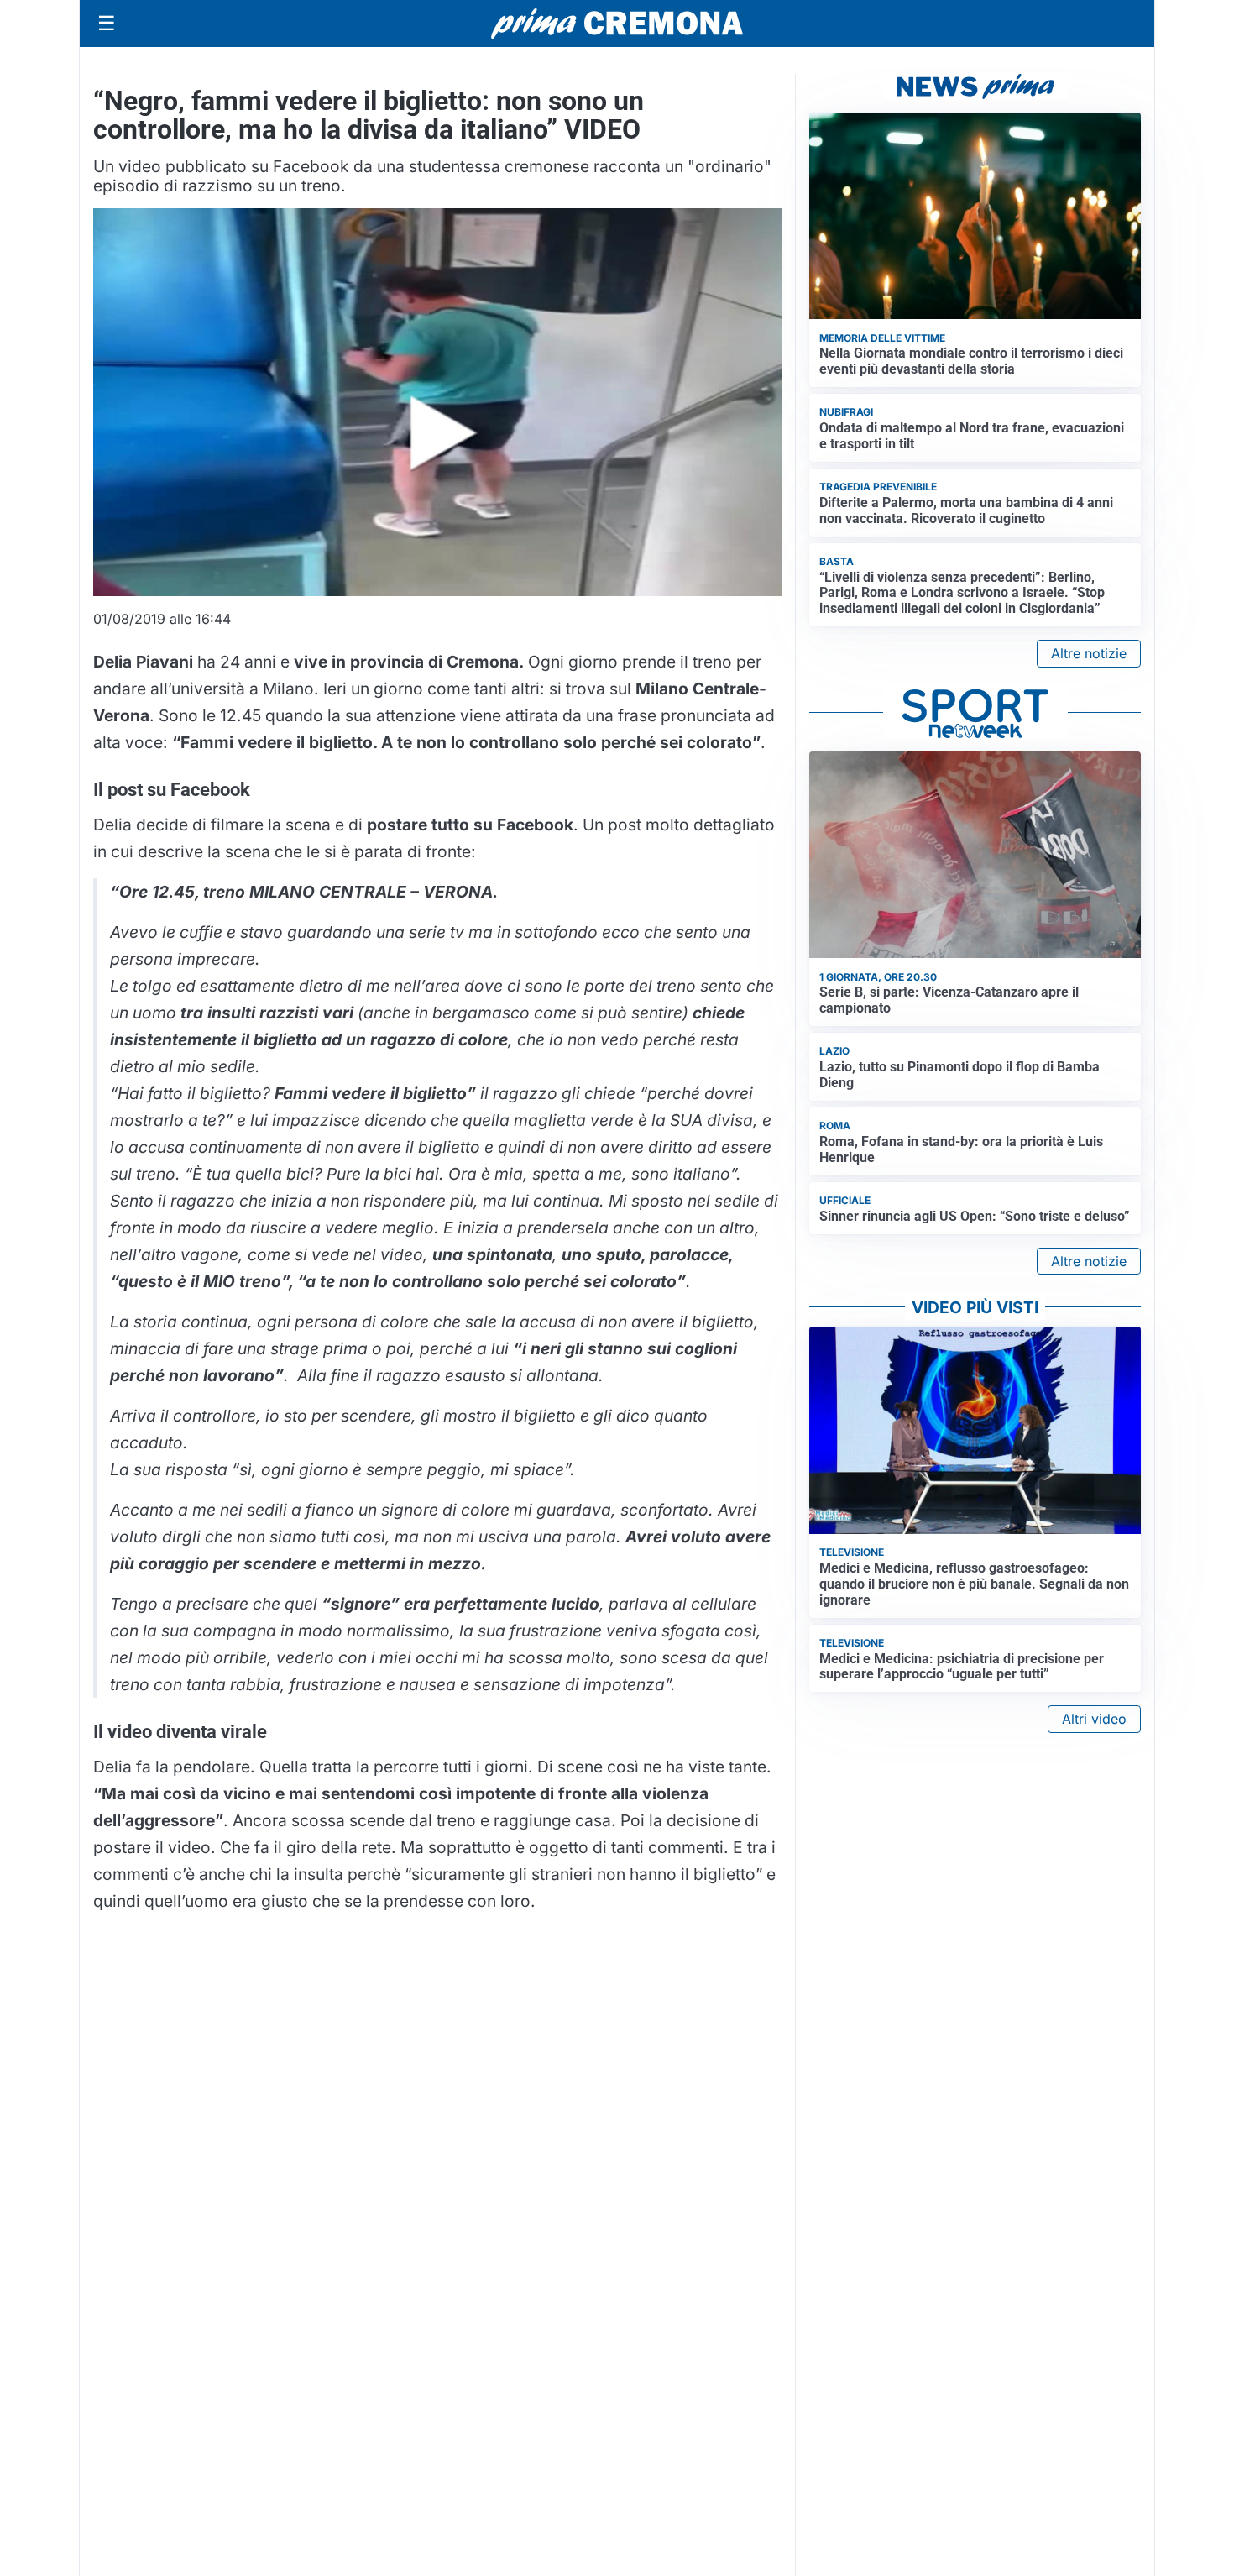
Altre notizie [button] (1089, 653)
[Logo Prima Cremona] (617, 23)
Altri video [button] (1094, 1719)
